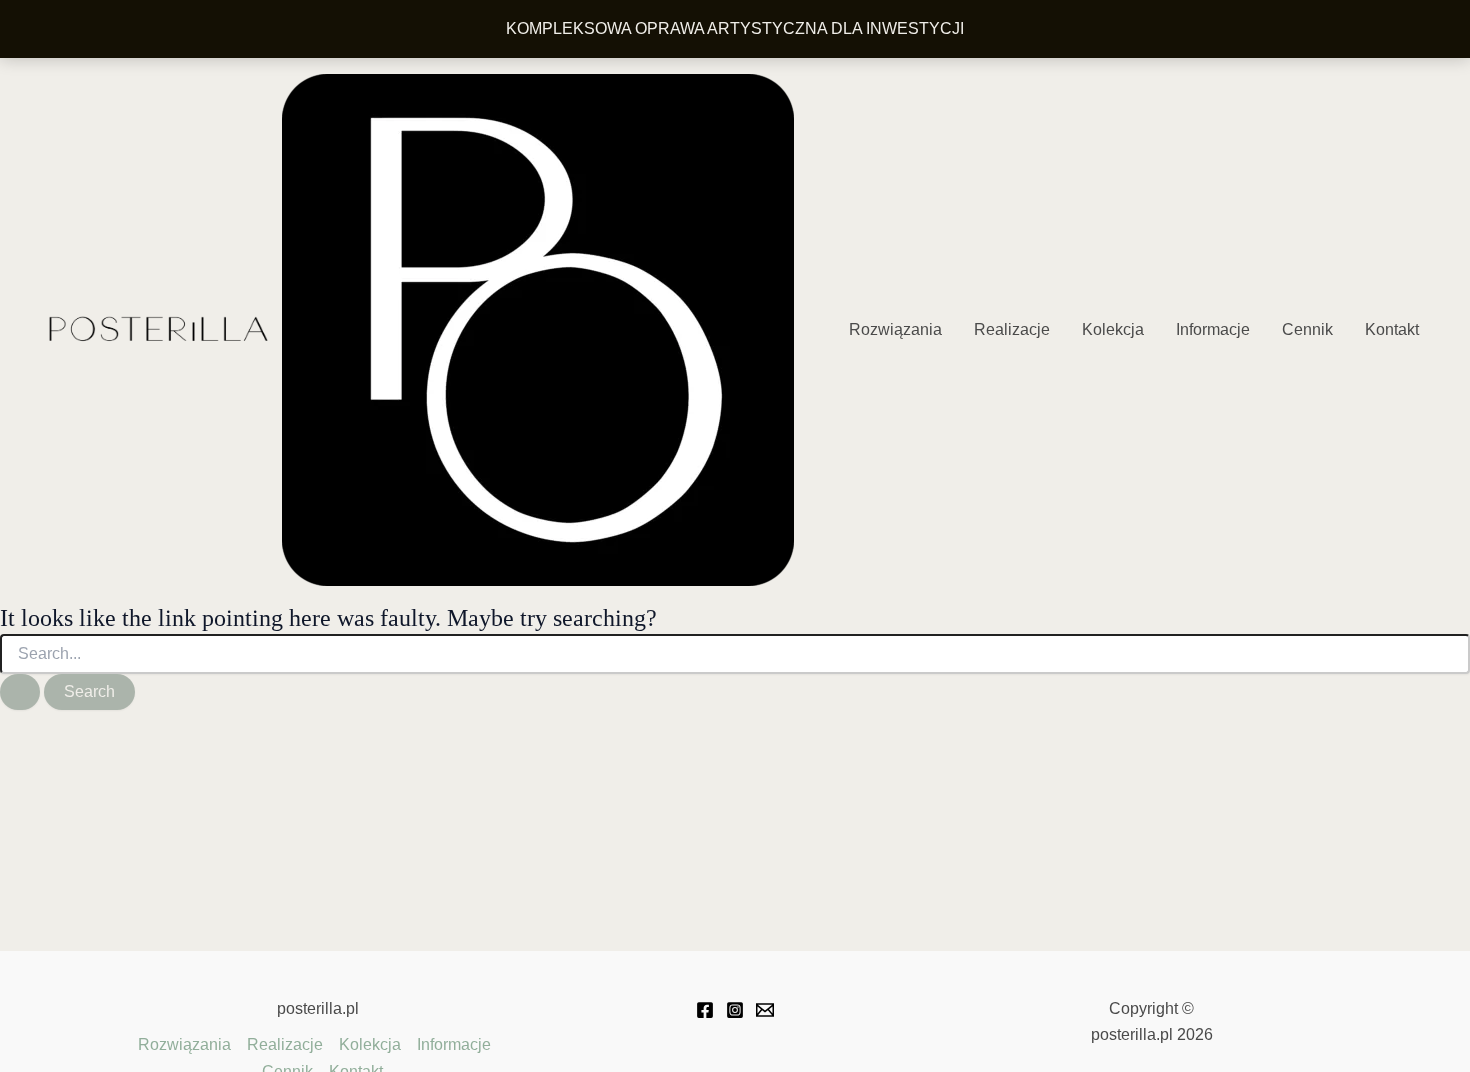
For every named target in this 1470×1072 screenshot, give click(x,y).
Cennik (1307, 329)
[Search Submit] (20, 692)
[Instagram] (735, 1010)
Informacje (1213, 329)
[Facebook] (705, 1010)
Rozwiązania (895, 329)
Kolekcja (1113, 329)
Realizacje (1012, 329)
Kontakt (1392, 329)
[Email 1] (765, 1010)
